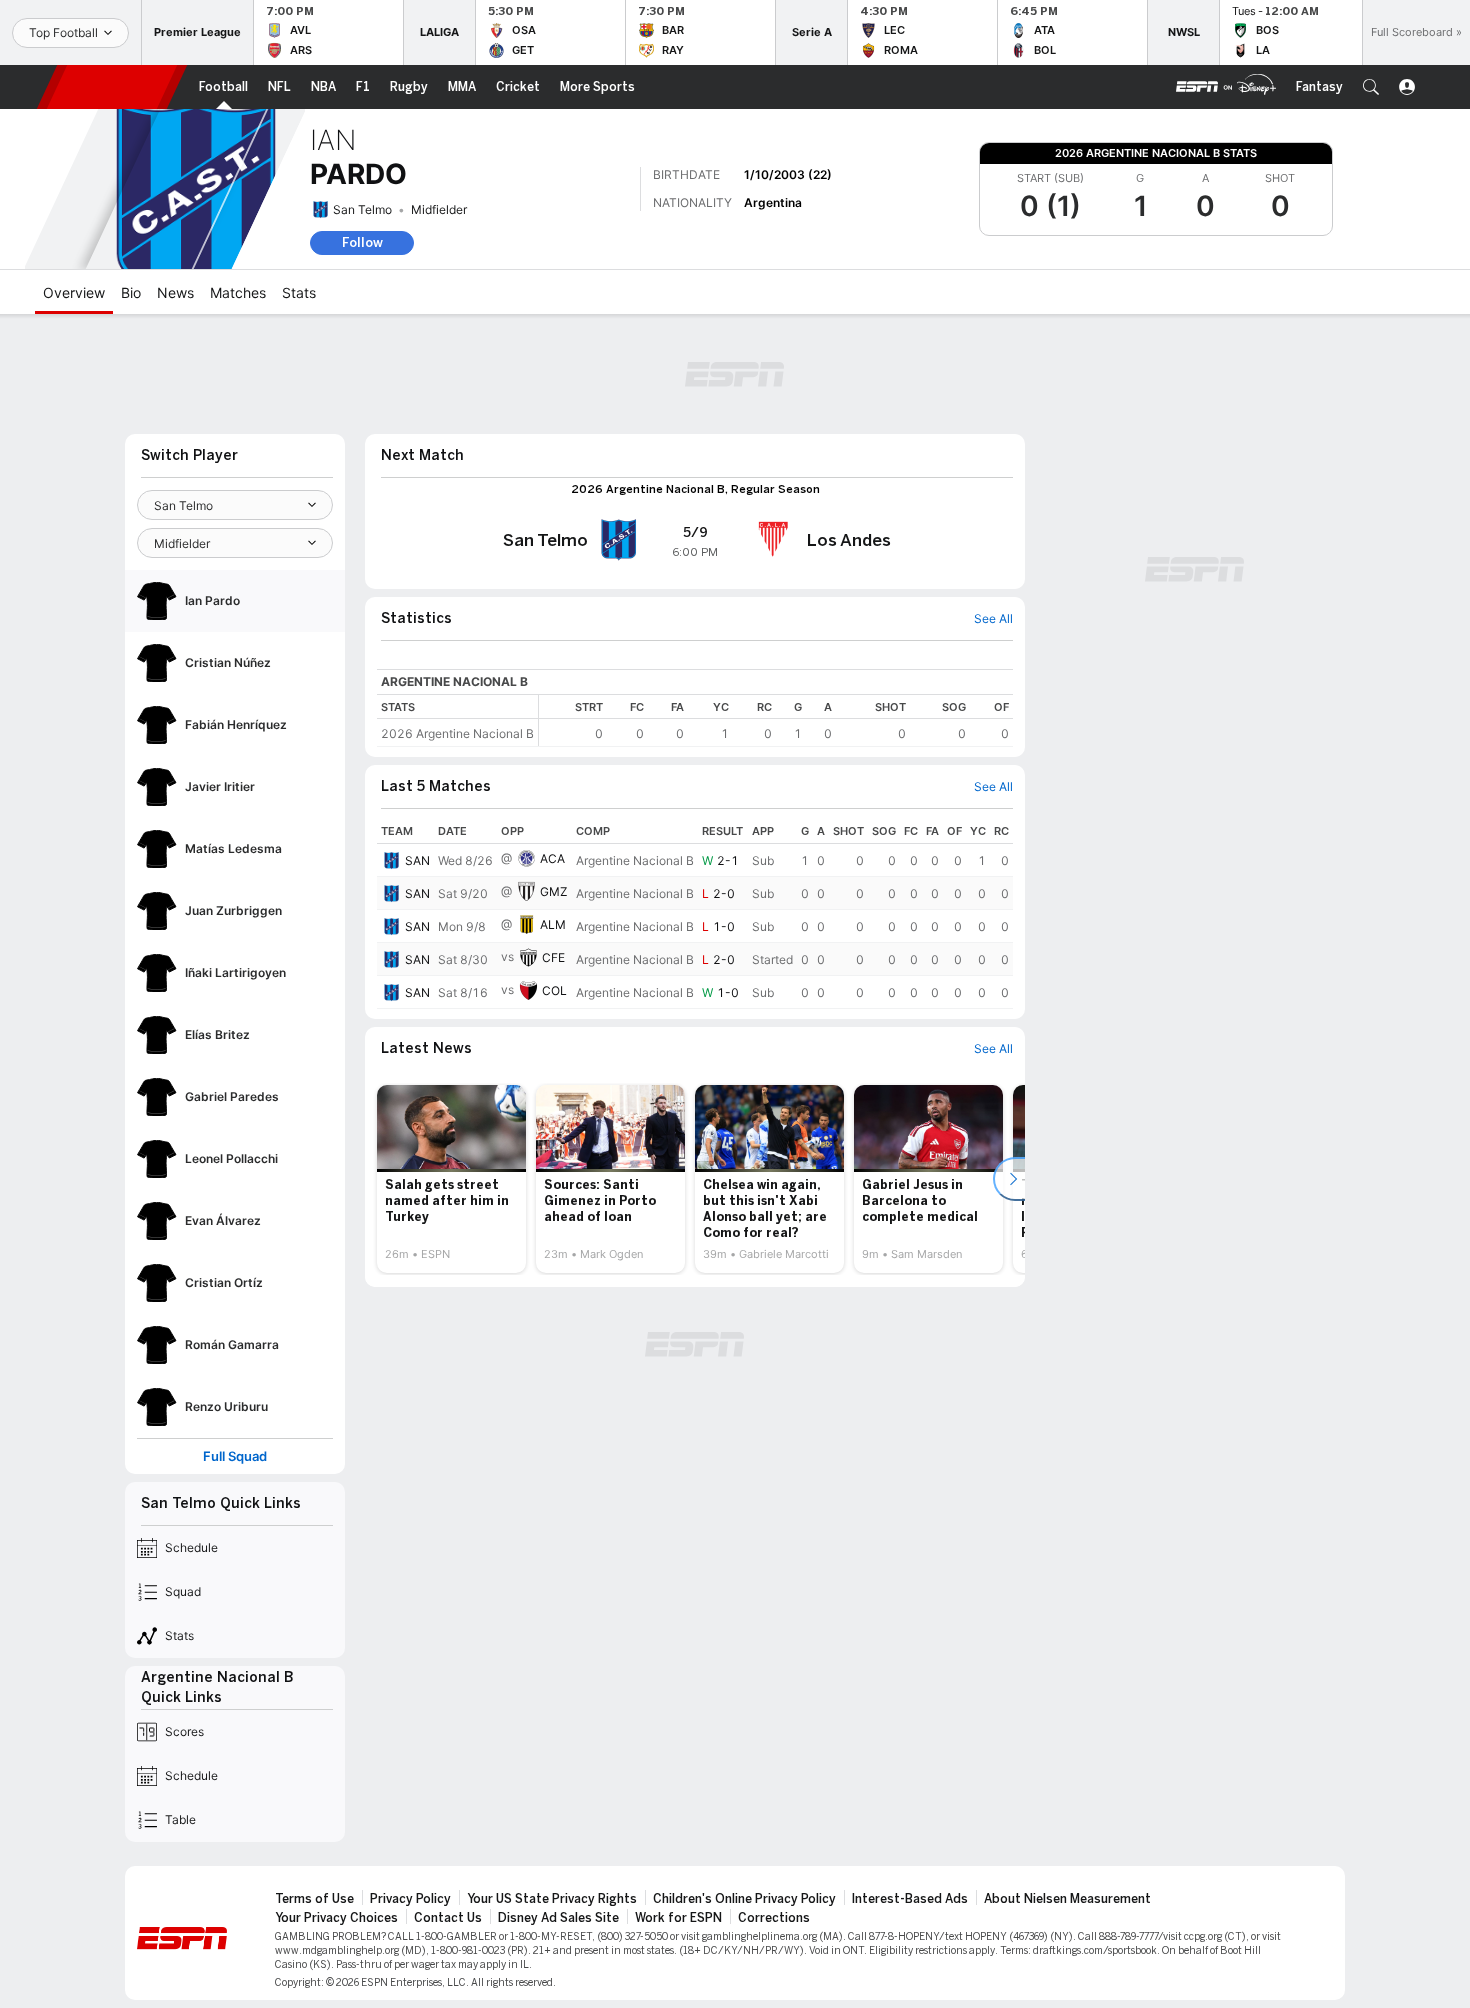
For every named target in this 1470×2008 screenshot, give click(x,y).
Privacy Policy (410, 1899)
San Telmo (362, 209)
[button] (1371, 87)
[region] (776, 720)
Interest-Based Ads (910, 1899)
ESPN (112, 87)
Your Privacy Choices (336, 1918)
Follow (362, 242)
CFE (553, 957)
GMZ (554, 891)
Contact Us (448, 1918)
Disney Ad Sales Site (558, 1918)
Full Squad (235, 1456)
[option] (451, 1179)
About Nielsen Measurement (1067, 1899)
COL (554, 990)
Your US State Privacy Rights (552, 1899)
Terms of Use (314, 1899)
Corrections (774, 1918)
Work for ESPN (678, 1918)
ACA (552, 858)
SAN (417, 860)
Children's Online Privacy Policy (744, 1899)
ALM (553, 924)
